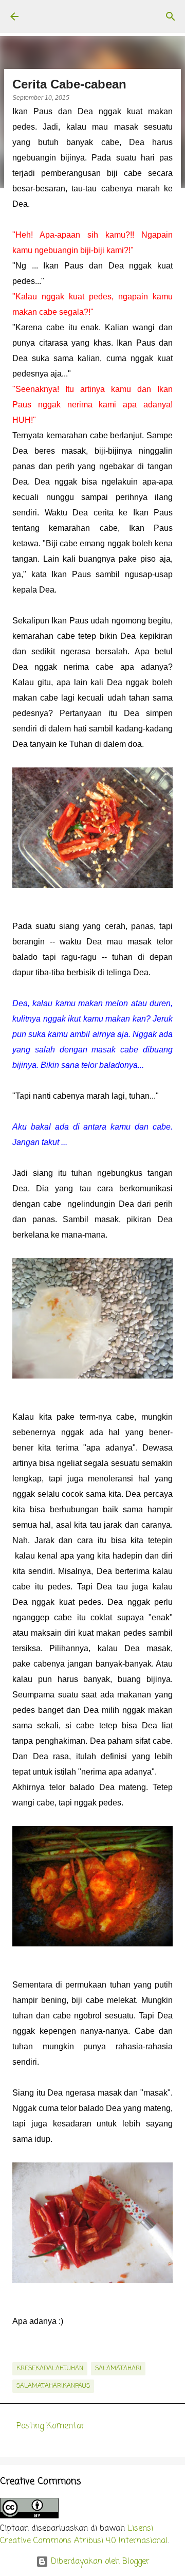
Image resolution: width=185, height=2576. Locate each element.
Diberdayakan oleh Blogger (99, 2562)
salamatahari (118, 2369)
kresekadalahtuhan (50, 2369)
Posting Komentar (51, 2426)
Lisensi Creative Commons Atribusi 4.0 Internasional (84, 2535)
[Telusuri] (171, 16)
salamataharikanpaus (53, 2386)
